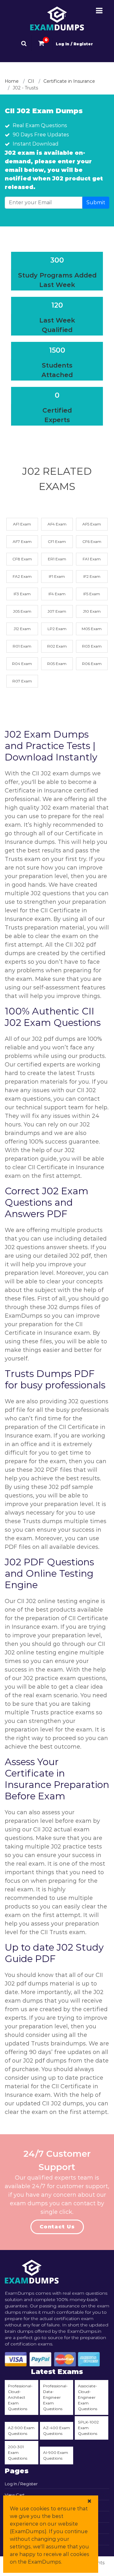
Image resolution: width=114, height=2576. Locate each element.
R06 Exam (92, 664)
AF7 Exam (22, 541)
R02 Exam (57, 646)
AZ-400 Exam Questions (57, 2431)
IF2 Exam (92, 576)
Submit (96, 202)
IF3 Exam (22, 594)
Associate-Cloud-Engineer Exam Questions (88, 2397)
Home (12, 81)
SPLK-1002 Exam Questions (88, 2428)
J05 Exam (22, 611)
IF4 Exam (57, 594)
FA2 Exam (22, 576)
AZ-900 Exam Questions (21, 2431)
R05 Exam (57, 664)
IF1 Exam (57, 576)
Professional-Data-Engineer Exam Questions (55, 2397)
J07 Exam (57, 611)
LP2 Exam (57, 629)
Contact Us (57, 2227)
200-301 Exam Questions (18, 2452)
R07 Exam (22, 681)
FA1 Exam (92, 559)
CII (31, 81)
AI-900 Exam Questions (56, 2455)
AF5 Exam (92, 524)
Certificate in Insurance (69, 81)
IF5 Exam (92, 594)
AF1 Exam (22, 524)
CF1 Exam (57, 541)
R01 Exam (22, 646)
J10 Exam (92, 611)
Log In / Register (74, 44)
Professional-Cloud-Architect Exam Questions (20, 2397)
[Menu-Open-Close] (99, 11)
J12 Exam (22, 629)
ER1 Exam (57, 559)
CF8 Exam (22, 559)
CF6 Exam (92, 541)
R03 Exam (92, 646)
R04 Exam (22, 664)
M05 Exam (92, 629)
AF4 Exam (57, 524)
